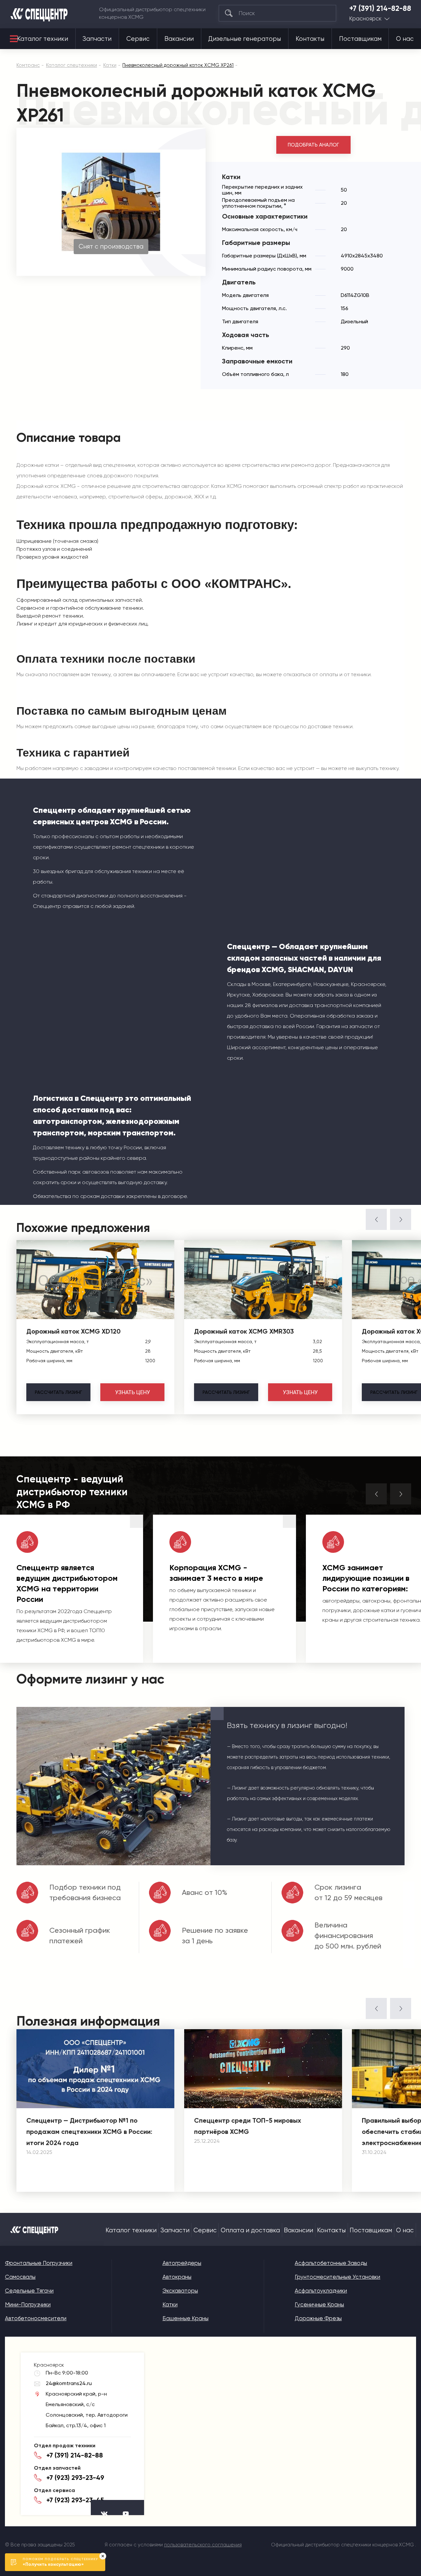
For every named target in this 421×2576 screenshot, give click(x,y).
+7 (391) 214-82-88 (380, 9)
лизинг (58, 1392)
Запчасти (97, 39)
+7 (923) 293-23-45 (75, 2500)
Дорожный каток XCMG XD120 (74, 1331)
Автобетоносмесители (36, 2318)
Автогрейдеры (182, 2263)
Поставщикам (360, 39)
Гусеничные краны (319, 2304)
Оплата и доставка (250, 2230)
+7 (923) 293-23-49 (75, 2478)
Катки (170, 2304)
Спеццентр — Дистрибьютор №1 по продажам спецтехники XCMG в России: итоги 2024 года (89, 2132)
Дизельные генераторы (245, 39)
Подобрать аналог (313, 145)
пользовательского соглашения (203, 2545)
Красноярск (365, 19)
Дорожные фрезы (318, 2318)
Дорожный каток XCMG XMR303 (244, 1331)
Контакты (310, 39)
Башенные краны (186, 2318)
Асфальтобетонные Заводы (331, 2263)
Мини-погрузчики (28, 2304)
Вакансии (179, 39)
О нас (405, 39)
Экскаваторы (180, 2291)
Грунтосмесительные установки (337, 2277)
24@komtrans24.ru (69, 2383)
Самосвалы (20, 2277)
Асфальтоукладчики (321, 2291)
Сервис (138, 39)
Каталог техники (43, 39)
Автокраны (177, 2277)
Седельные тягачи (29, 2291)
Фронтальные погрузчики (39, 2263)
